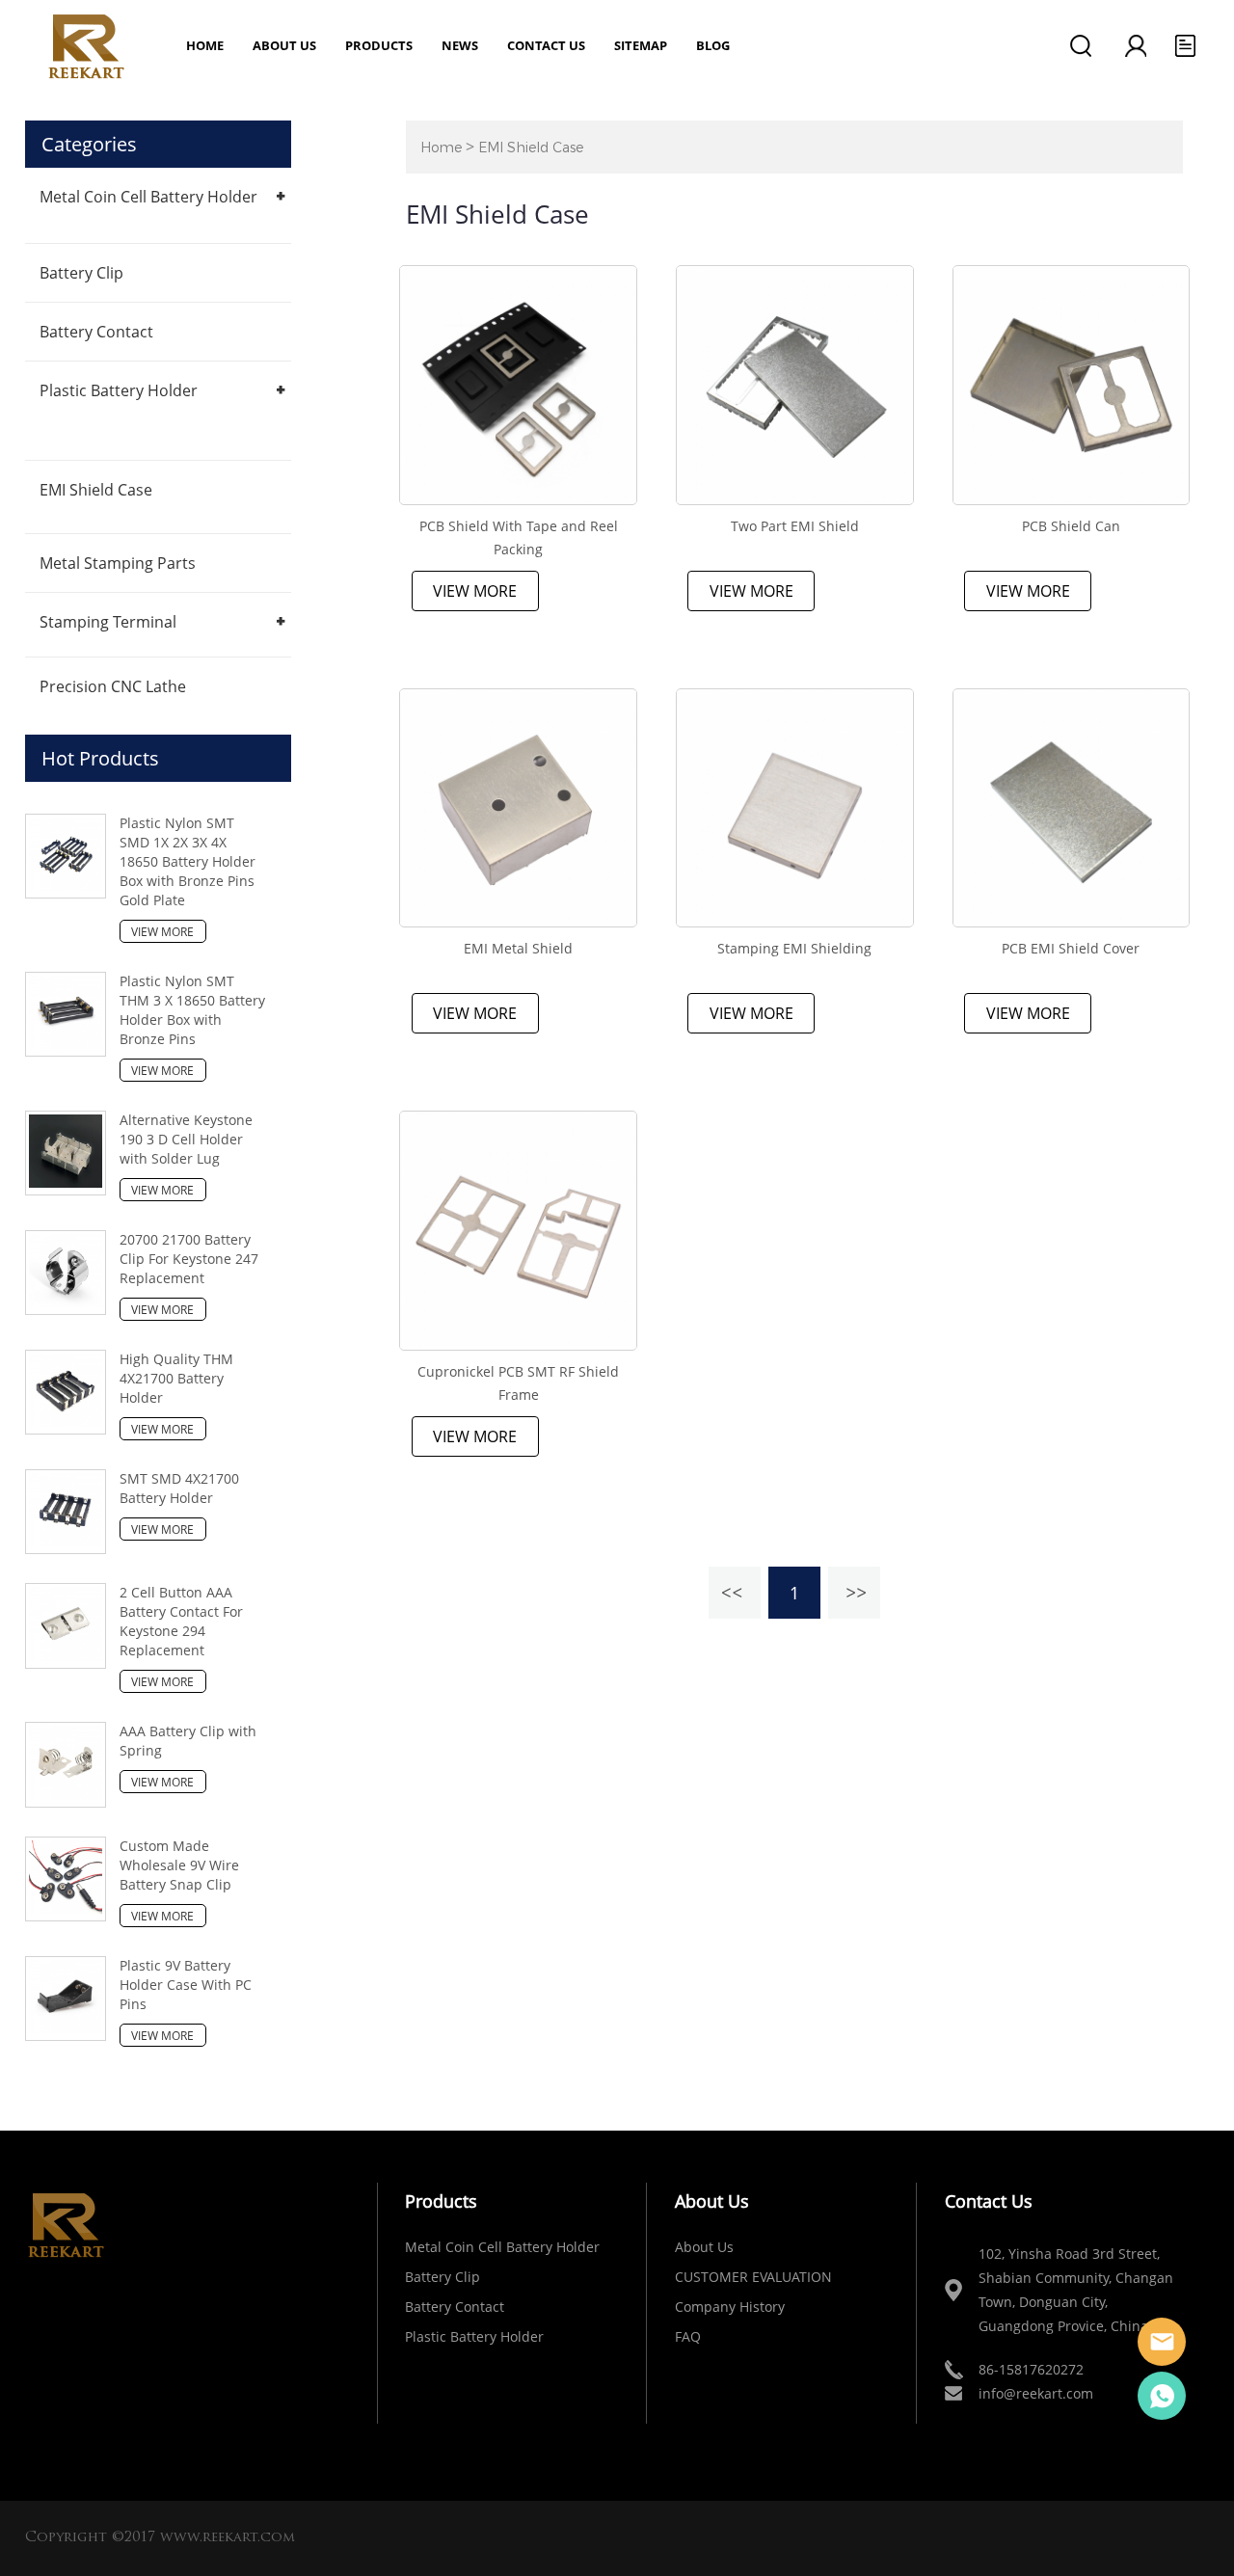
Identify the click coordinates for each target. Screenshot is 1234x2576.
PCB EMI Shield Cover (1071, 948)
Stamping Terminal (108, 622)
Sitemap (641, 45)
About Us (704, 2247)
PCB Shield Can (1071, 526)
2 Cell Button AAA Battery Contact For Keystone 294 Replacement (181, 1621)
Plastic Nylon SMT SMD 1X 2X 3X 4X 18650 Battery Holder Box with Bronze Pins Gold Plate (188, 861)
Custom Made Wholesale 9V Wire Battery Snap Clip (179, 1865)
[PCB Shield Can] (1072, 385)
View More (475, 591)
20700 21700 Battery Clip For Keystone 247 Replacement (189, 1259)
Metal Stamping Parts (118, 563)
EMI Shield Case (96, 490)
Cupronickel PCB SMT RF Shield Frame (518, 1383)
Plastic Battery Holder (119, 390)
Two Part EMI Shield (795, 526)
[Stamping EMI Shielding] (795, 808)
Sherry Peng (1162, 2396)
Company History (730, 2307)
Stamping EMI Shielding (794, 948)
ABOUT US (284, 45)
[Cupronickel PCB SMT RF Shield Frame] (518, 1231)
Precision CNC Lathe (113, 686)
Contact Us (546, 45)
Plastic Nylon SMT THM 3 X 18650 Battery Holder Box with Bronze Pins (192, 1010)
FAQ (688, 2336)
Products (379, 45)
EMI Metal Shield (518, 948)
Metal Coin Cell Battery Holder (148, 197)
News (460, 45)
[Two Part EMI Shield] (795, 385)
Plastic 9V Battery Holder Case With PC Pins (186, 1985)
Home (205, 45)
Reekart (1162, 2342)
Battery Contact (96, 332)
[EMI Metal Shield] (518, 808)
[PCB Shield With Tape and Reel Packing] (518, 385)
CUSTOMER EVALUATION (753, 2277)
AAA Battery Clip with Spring (188, 1741)
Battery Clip (81, 273)
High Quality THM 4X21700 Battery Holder (176, 1378)
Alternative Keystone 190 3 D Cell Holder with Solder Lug (186, 1139)
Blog (713, 45)
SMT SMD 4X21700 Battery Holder (179, 1488)
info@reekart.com (1036, 2393)
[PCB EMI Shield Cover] (1072, 808)
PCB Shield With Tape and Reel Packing (519, 537)
